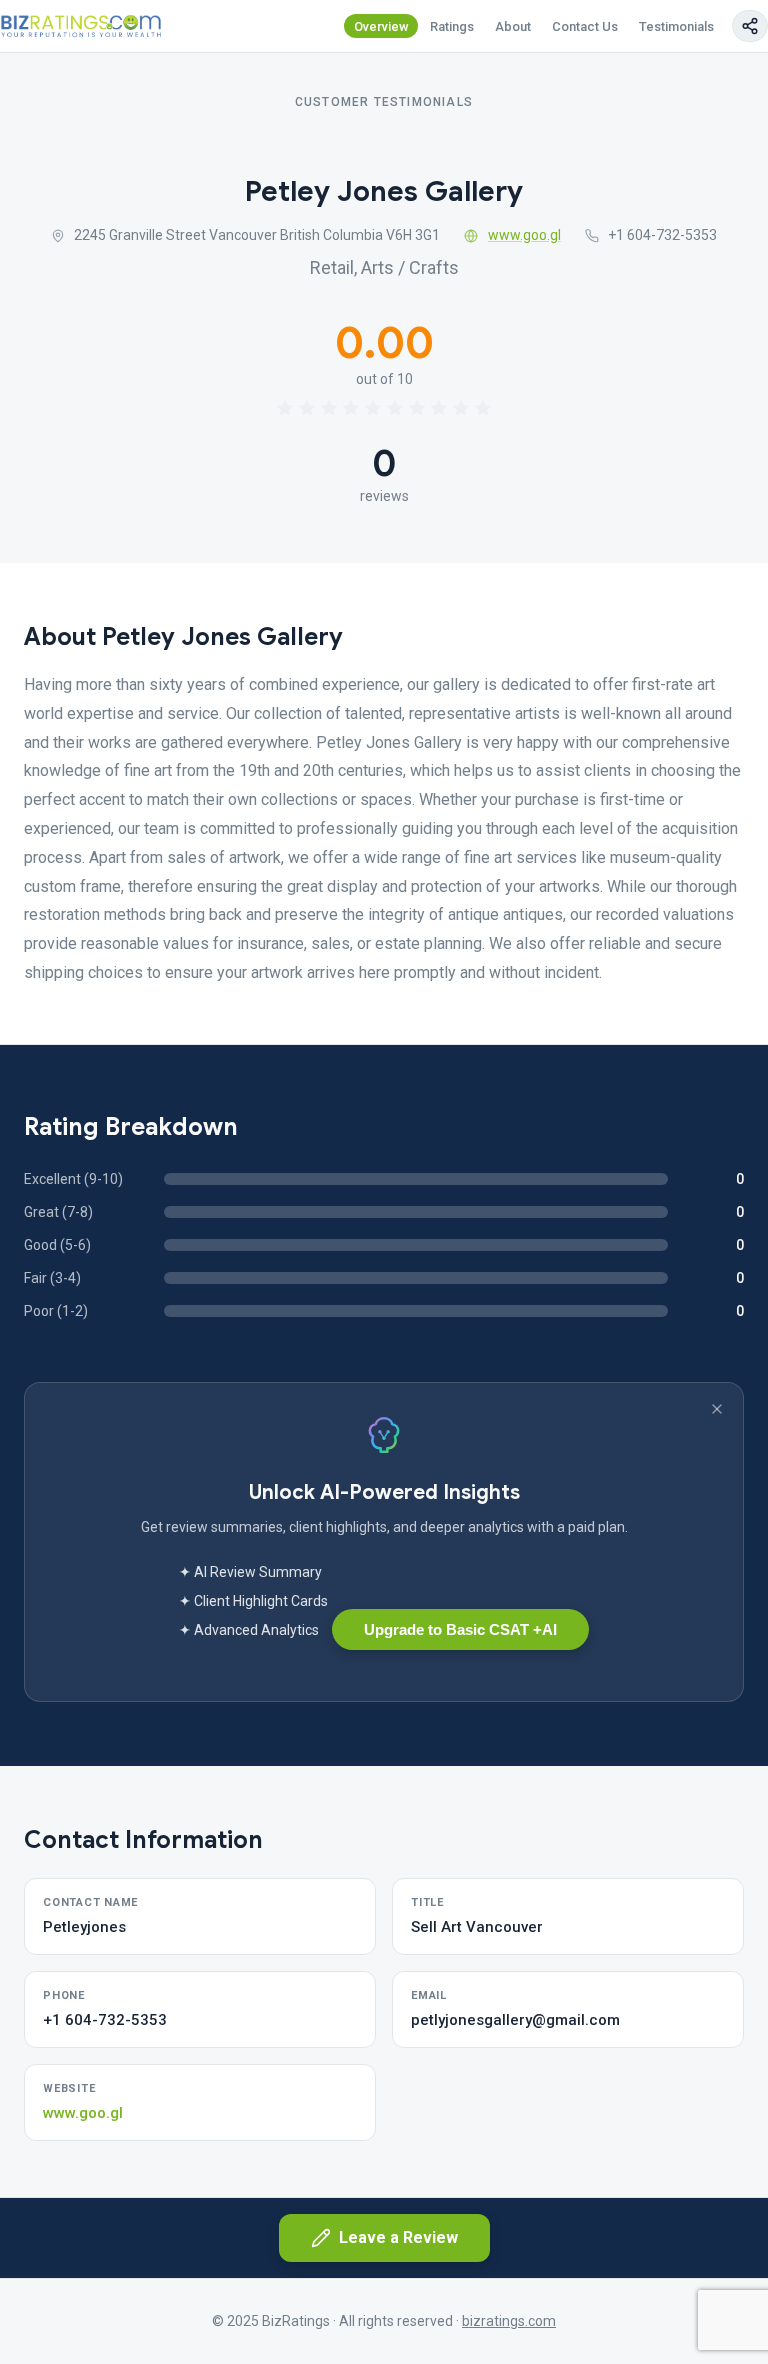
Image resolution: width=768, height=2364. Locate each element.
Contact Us (585, 26)
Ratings (452, 26)
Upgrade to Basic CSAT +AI (460, 1629)
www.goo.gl (524, 235)
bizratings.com (509, 2321)
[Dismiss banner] (717, 1409)
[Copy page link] (750, 26)
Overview (381, 26)
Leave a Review (398, 2237)
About (513, 26)
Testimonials (676, 26)
